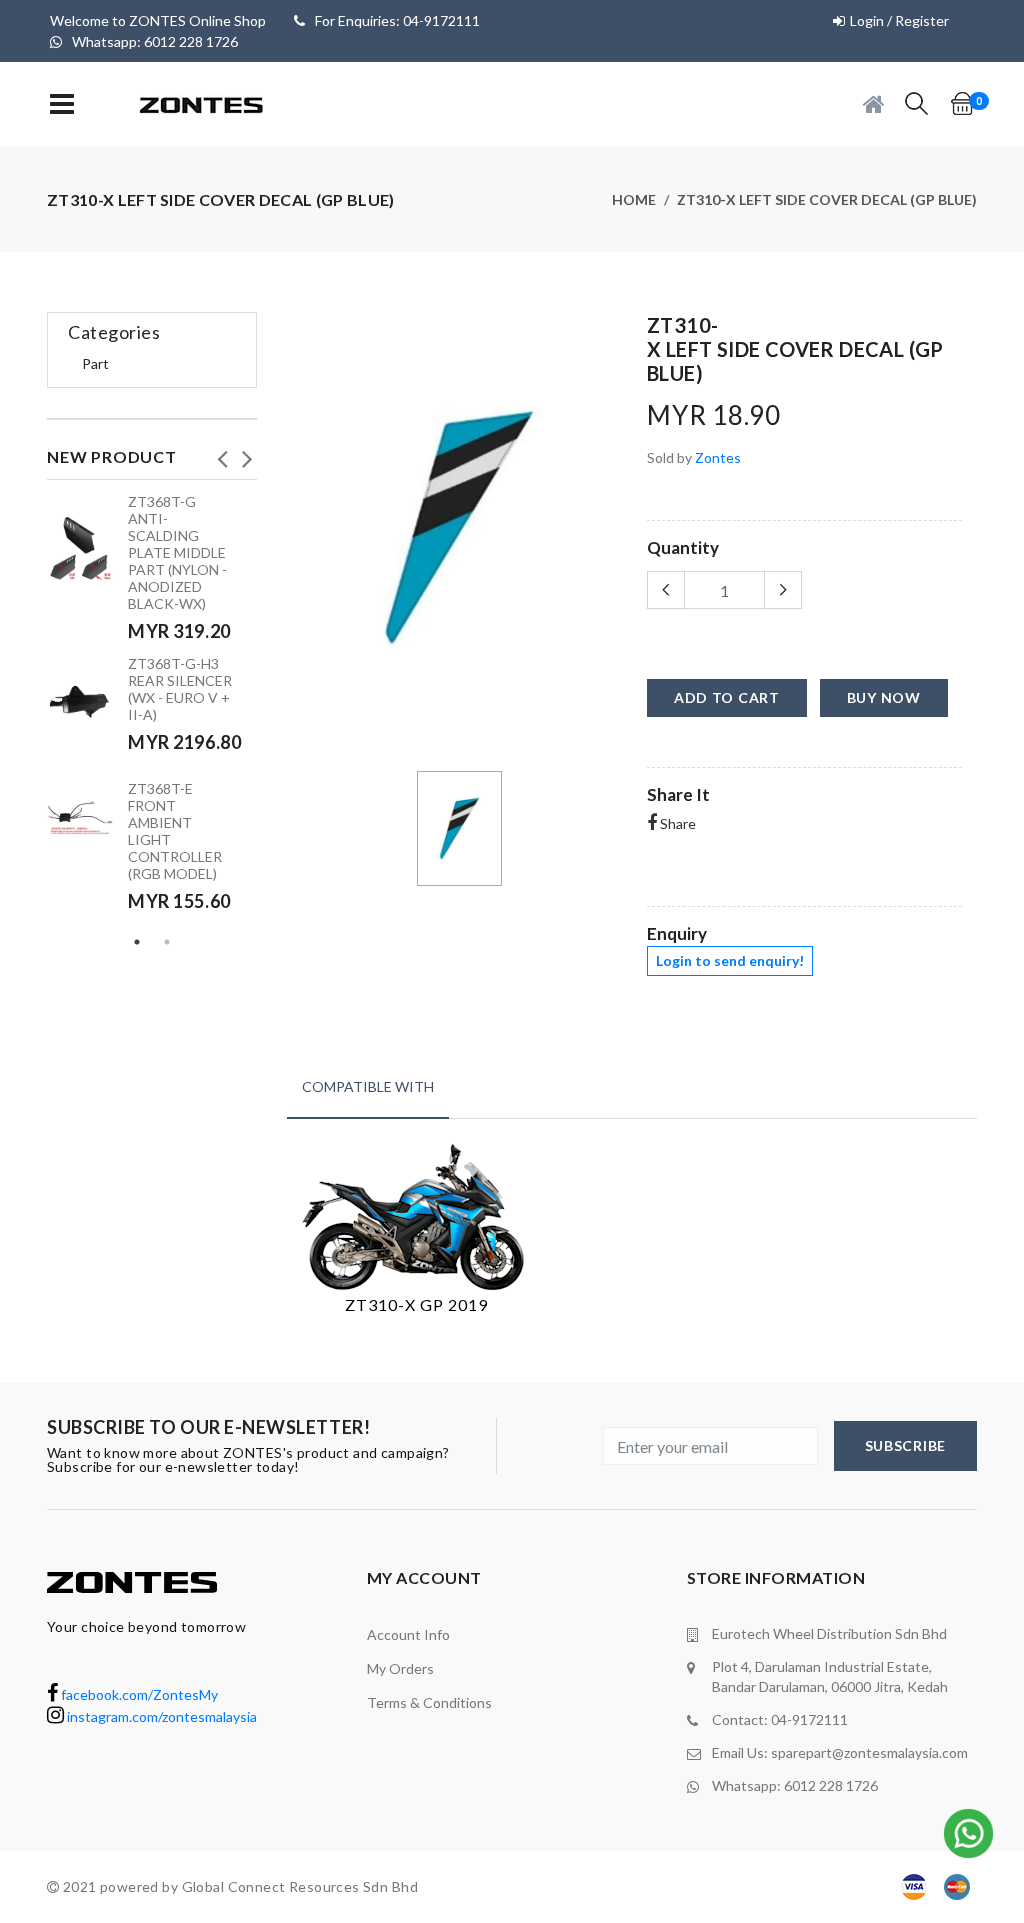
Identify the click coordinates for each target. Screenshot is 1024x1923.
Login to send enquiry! (730, 960)
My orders (400, 1668)
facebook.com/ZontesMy (138, 1694)
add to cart (727, 697)
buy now (884, 697)
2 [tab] (167, 942)
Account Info (408, 1634)
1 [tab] (137, 942)
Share (676, 823)
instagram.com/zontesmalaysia (160, 1716)
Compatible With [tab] (368, 1086)
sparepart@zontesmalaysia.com (869, 1752)
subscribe (905, 1445)
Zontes (718, 457)
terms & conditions (429, 1702)
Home (634, 199)
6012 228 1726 (831, 1785)
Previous (222, 453)
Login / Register (899, 20)
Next (247, 453)
